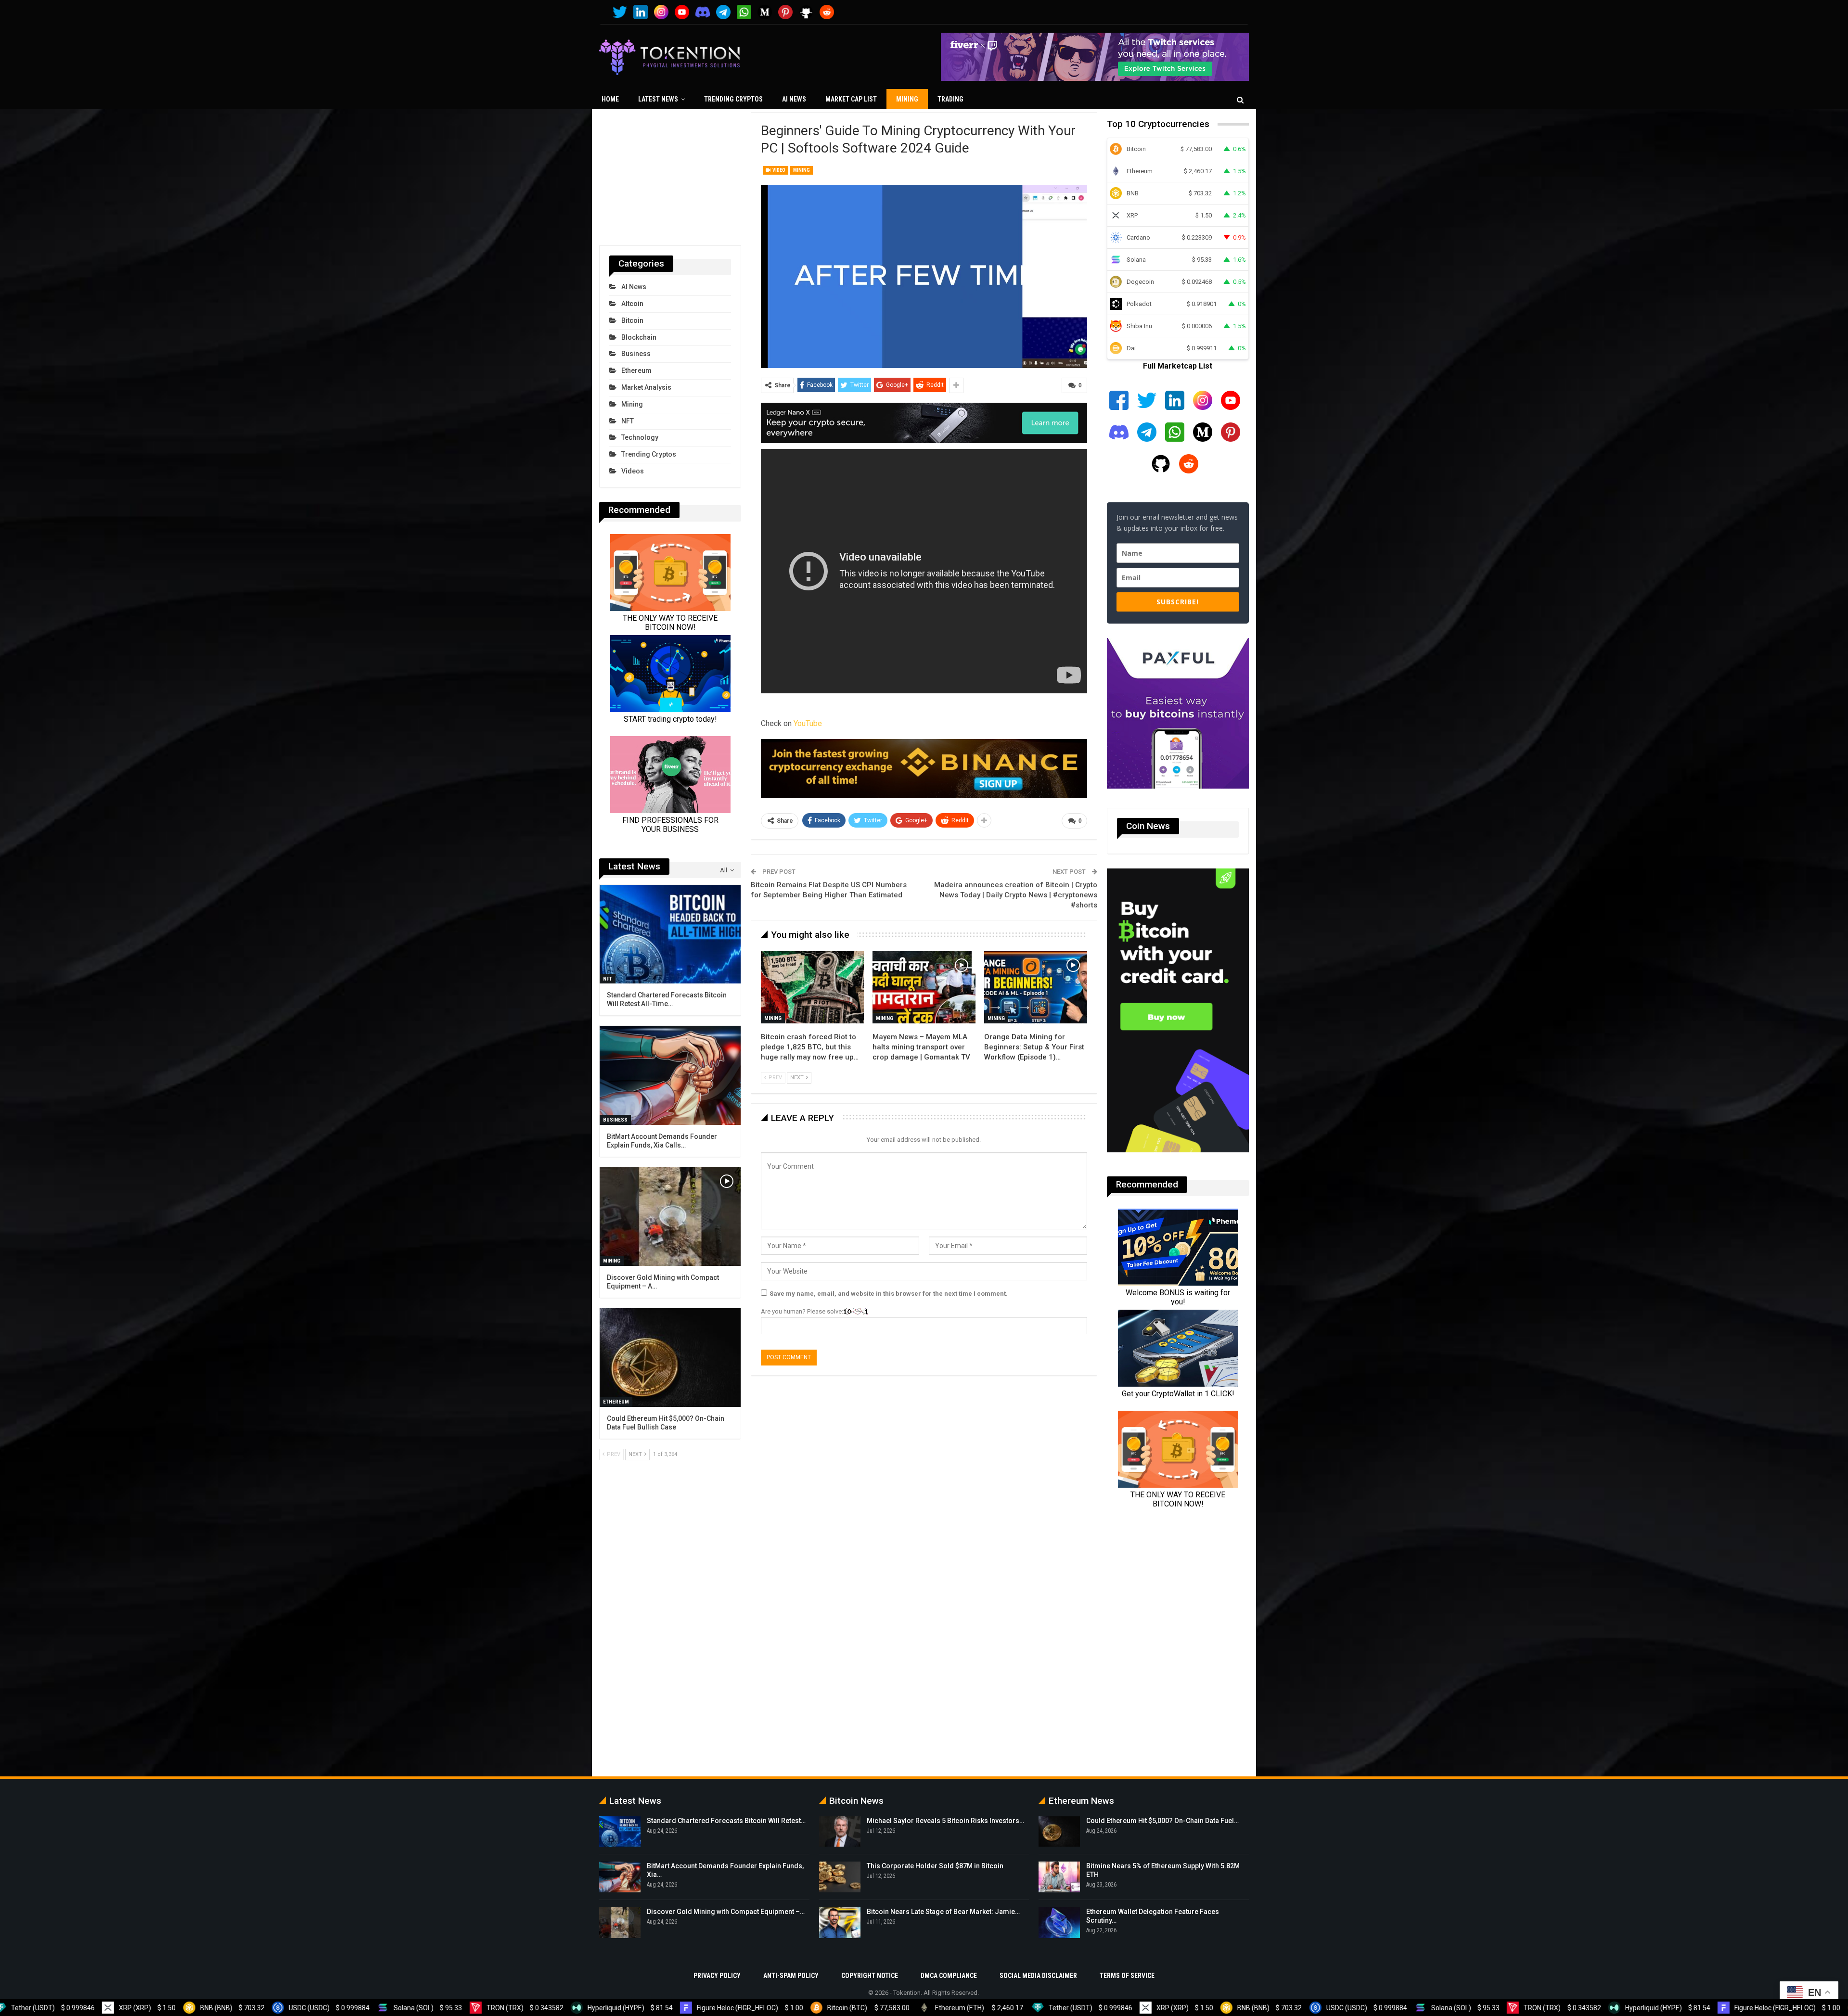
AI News (794, 99)
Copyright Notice (870, 1976)
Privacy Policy (717, 1976)
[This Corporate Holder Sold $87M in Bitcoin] (840, 1877)
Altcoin (632, 304)
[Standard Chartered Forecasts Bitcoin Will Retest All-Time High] (670, 934)
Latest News (658, 99)
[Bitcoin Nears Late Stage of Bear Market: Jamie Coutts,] (840, 1923)
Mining (907, 99)
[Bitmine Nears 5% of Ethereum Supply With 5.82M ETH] (1059, 1877)
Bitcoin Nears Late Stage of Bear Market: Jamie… (943, 1912)
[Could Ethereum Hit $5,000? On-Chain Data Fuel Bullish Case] (670, 1358)
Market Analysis (646, 387)
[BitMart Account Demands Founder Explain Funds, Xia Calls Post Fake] (670, 1075)
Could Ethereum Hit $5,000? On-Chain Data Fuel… (1162, 1821)
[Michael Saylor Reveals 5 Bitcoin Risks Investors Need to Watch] (840, 1832)
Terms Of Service (1127, 1976)
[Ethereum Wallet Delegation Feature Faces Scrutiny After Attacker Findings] (1059, 1923)
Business (636, 354)
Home (610, 99)
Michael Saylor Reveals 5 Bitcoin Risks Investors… (945, 1821)
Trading (950, 99)
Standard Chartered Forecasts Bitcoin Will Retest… (726, 1821)
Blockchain (639, 337)
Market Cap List (851, 99)
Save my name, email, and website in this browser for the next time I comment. (889, 1294)
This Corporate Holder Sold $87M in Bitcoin (935, 1866)
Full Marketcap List (1178, 366)
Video (778, 170)
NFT (628, 421)
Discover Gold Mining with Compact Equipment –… (726, 1912)
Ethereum (636, 370)
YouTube (808, 723)
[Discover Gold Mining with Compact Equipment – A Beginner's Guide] (670, 1217)
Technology (640, 437)
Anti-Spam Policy (791, 1976)
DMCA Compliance (949, 1976)
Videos (633, 471)
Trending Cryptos (733, 99)
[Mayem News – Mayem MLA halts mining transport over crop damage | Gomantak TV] (924, 987)
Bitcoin (632, 320)
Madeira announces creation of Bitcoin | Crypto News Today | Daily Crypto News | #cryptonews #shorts (1016, 895)
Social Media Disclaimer (1038, 1976)
